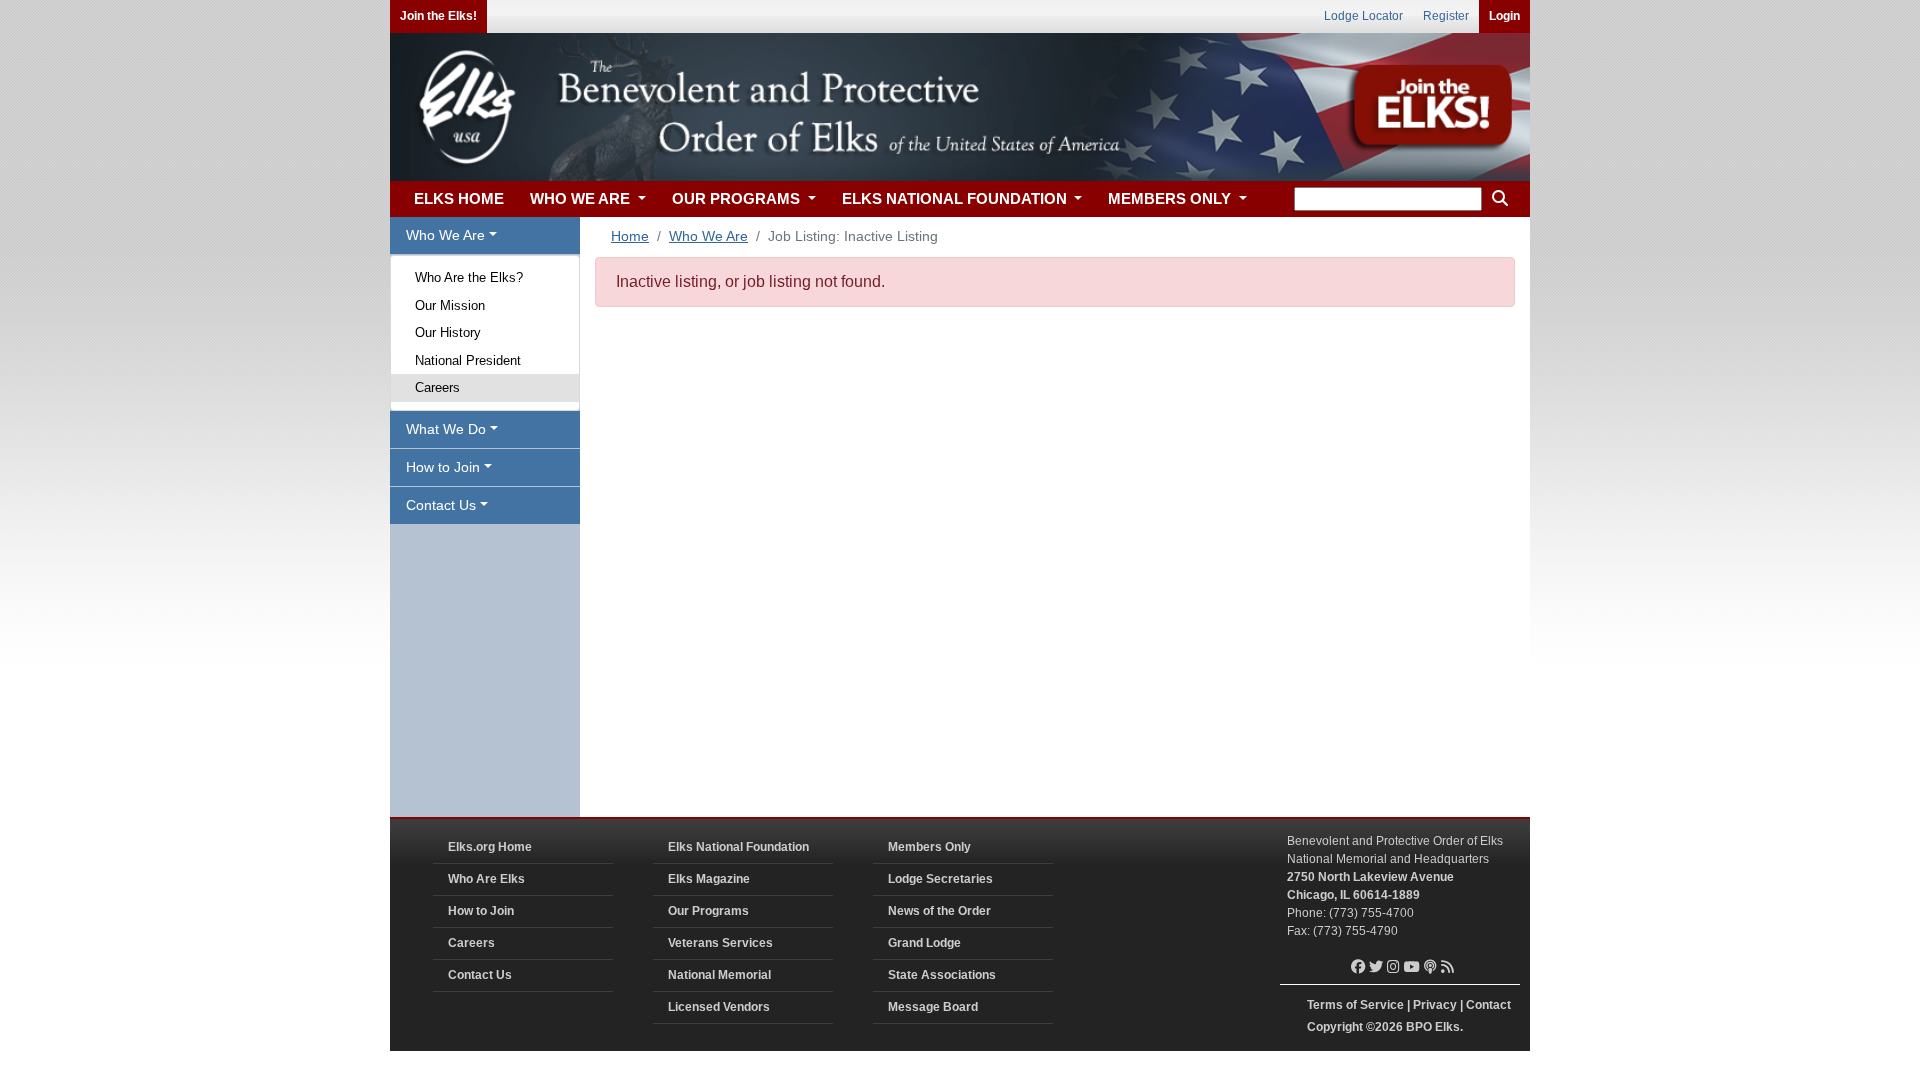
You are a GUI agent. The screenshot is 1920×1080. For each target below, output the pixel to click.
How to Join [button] (443, 467)
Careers (437, 387)
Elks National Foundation (738, 847)
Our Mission (450, 305)
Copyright (1335, 1027)
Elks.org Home (490, 847)
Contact (1488, 1005)
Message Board (933, 1007)
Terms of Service (1355, 1005)
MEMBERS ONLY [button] (1171, 198)
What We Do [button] (446, 429)
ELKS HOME (459, 198)
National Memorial (719, 975)
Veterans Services (720, 943)
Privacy (1435, 1005)
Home (630, 236)
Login (1504, 16)
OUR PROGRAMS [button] (738, 198)
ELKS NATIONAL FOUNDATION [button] (956, 198)
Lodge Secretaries (940, 879)
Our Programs (708, 911)
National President (468, 360)
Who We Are (708, 236)
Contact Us (480, 975)
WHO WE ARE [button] (582, 198)
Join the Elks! (438, 16)
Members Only (929, 847)
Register (1446, 16)
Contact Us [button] (441, 505)
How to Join (481, 911)
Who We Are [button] (445, 235)
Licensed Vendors (719, 1007)
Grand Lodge (924, 943)
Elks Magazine (709, 879)
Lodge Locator (1363, 16)
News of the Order (939, 911)
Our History (448, 332)
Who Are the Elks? (469, 277)
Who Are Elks (486, 879)
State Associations (942, 975)
